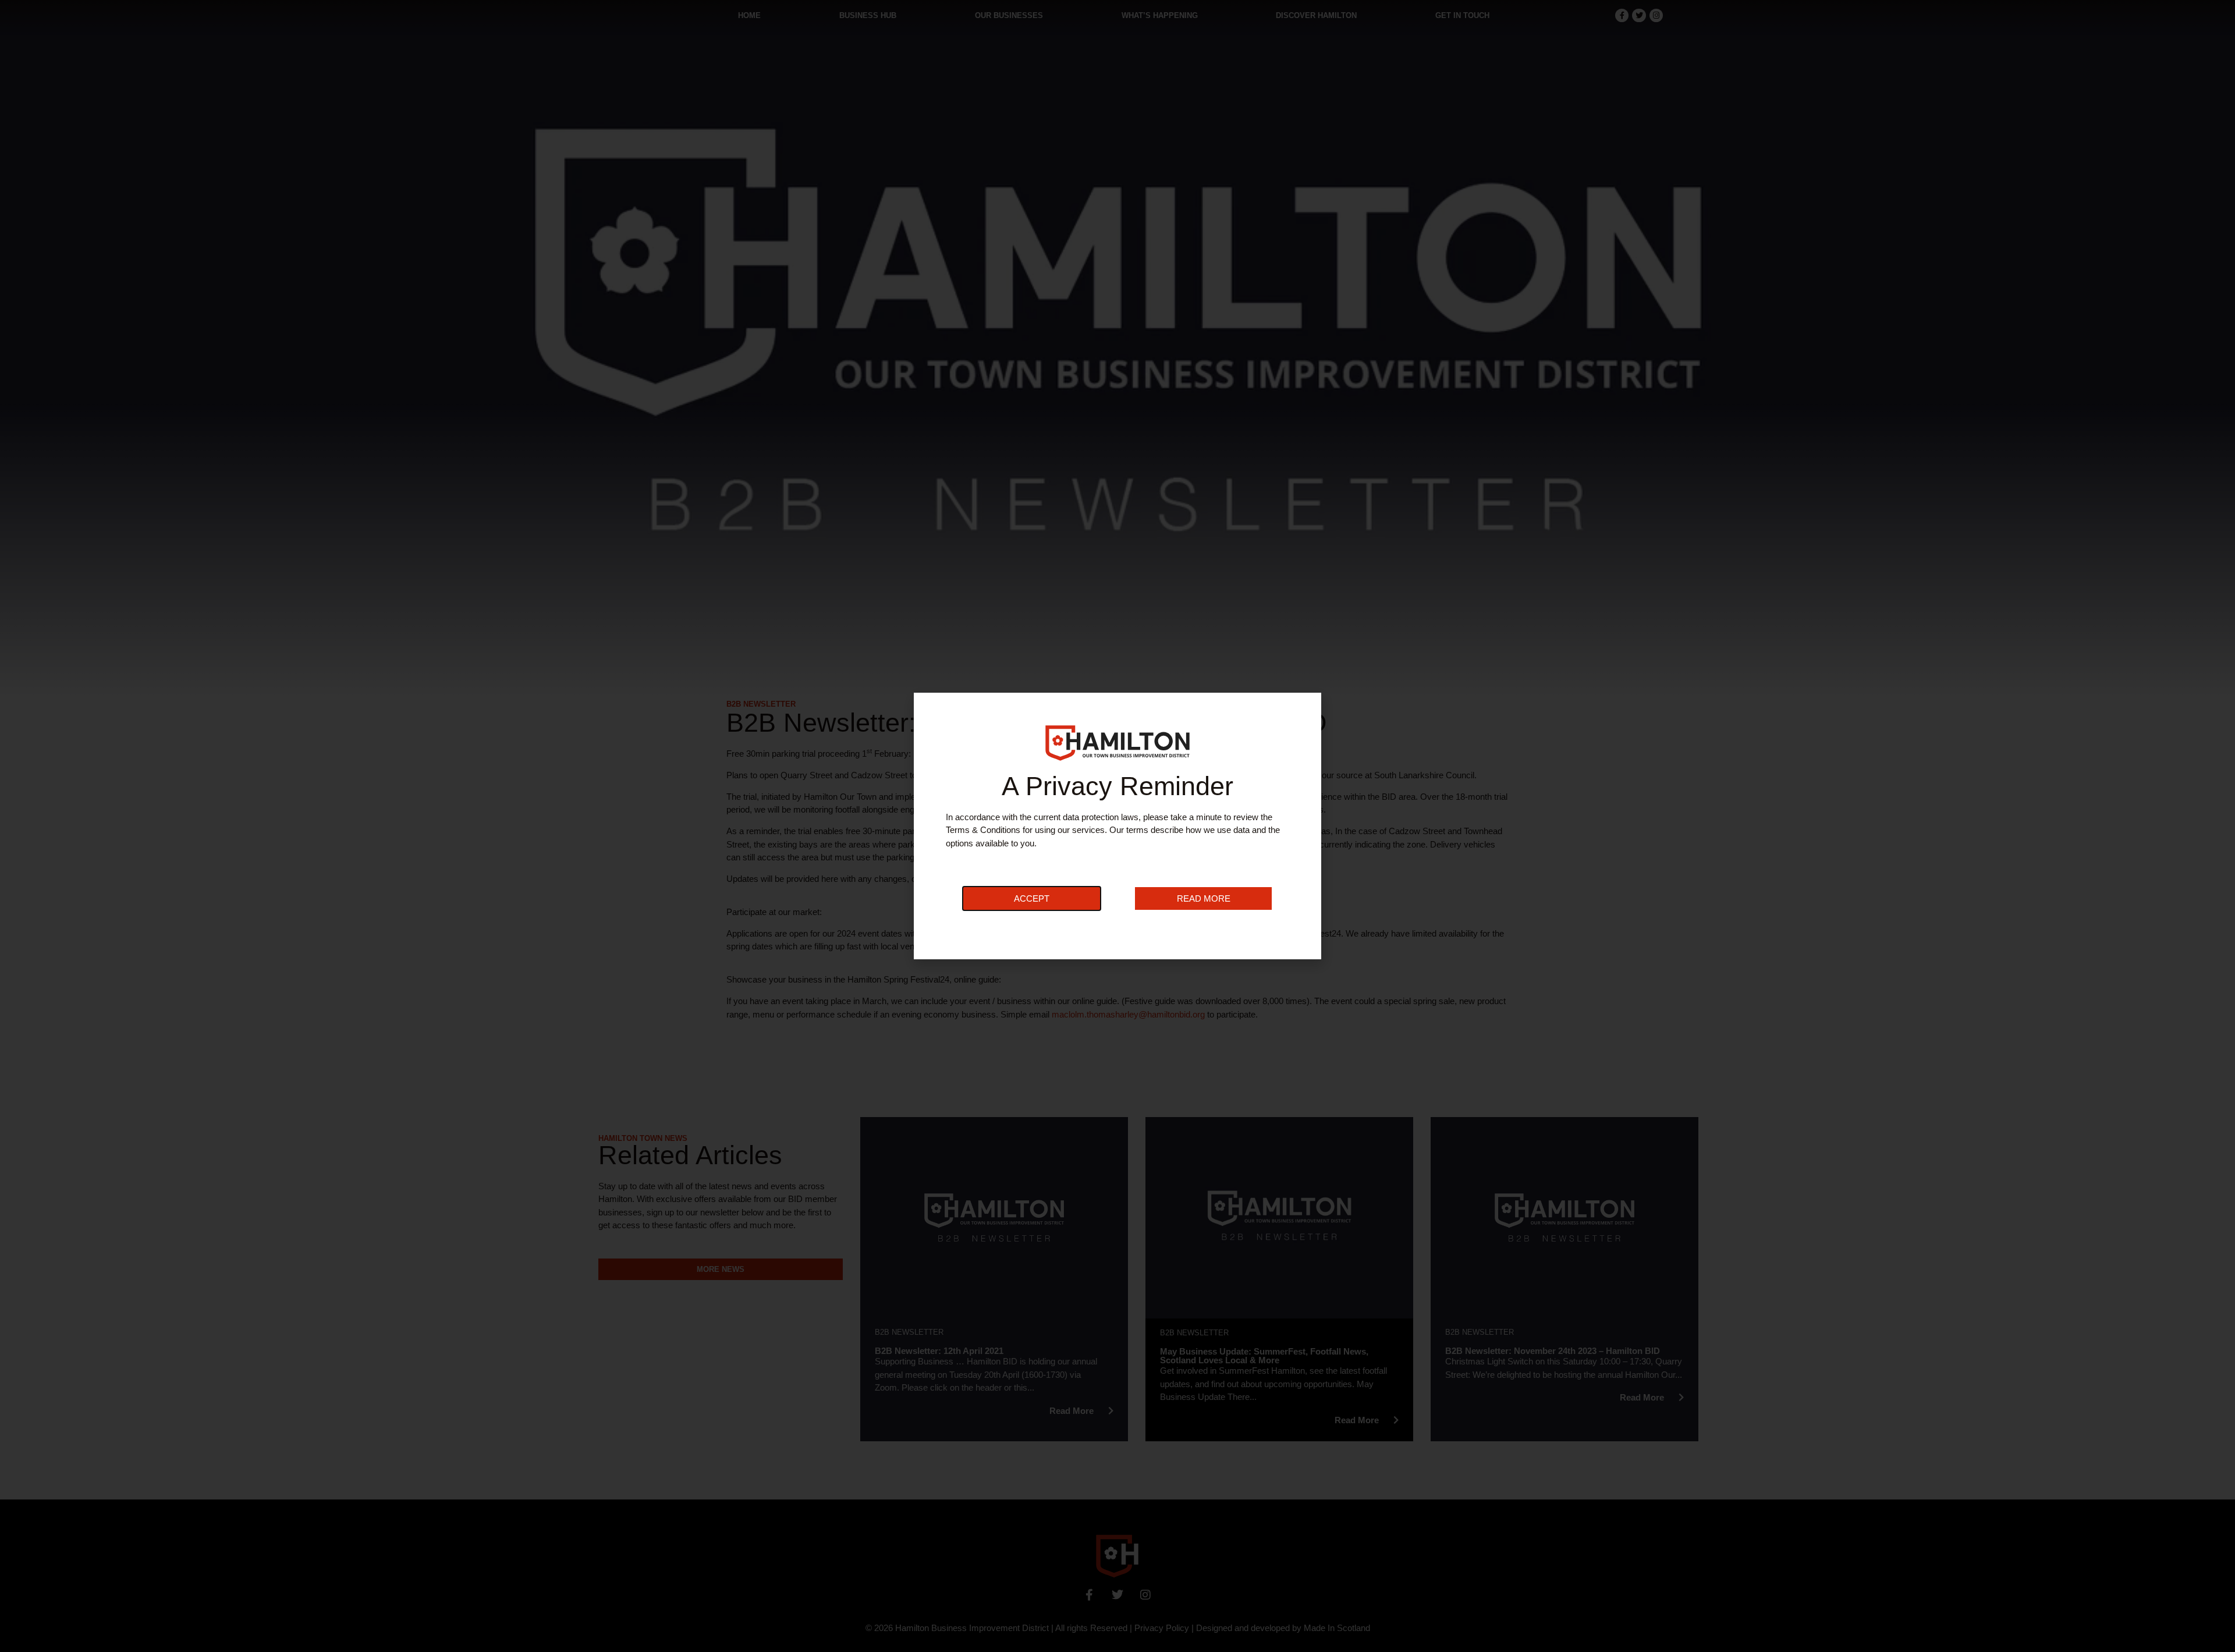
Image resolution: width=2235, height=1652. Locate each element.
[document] (1117, 826)
